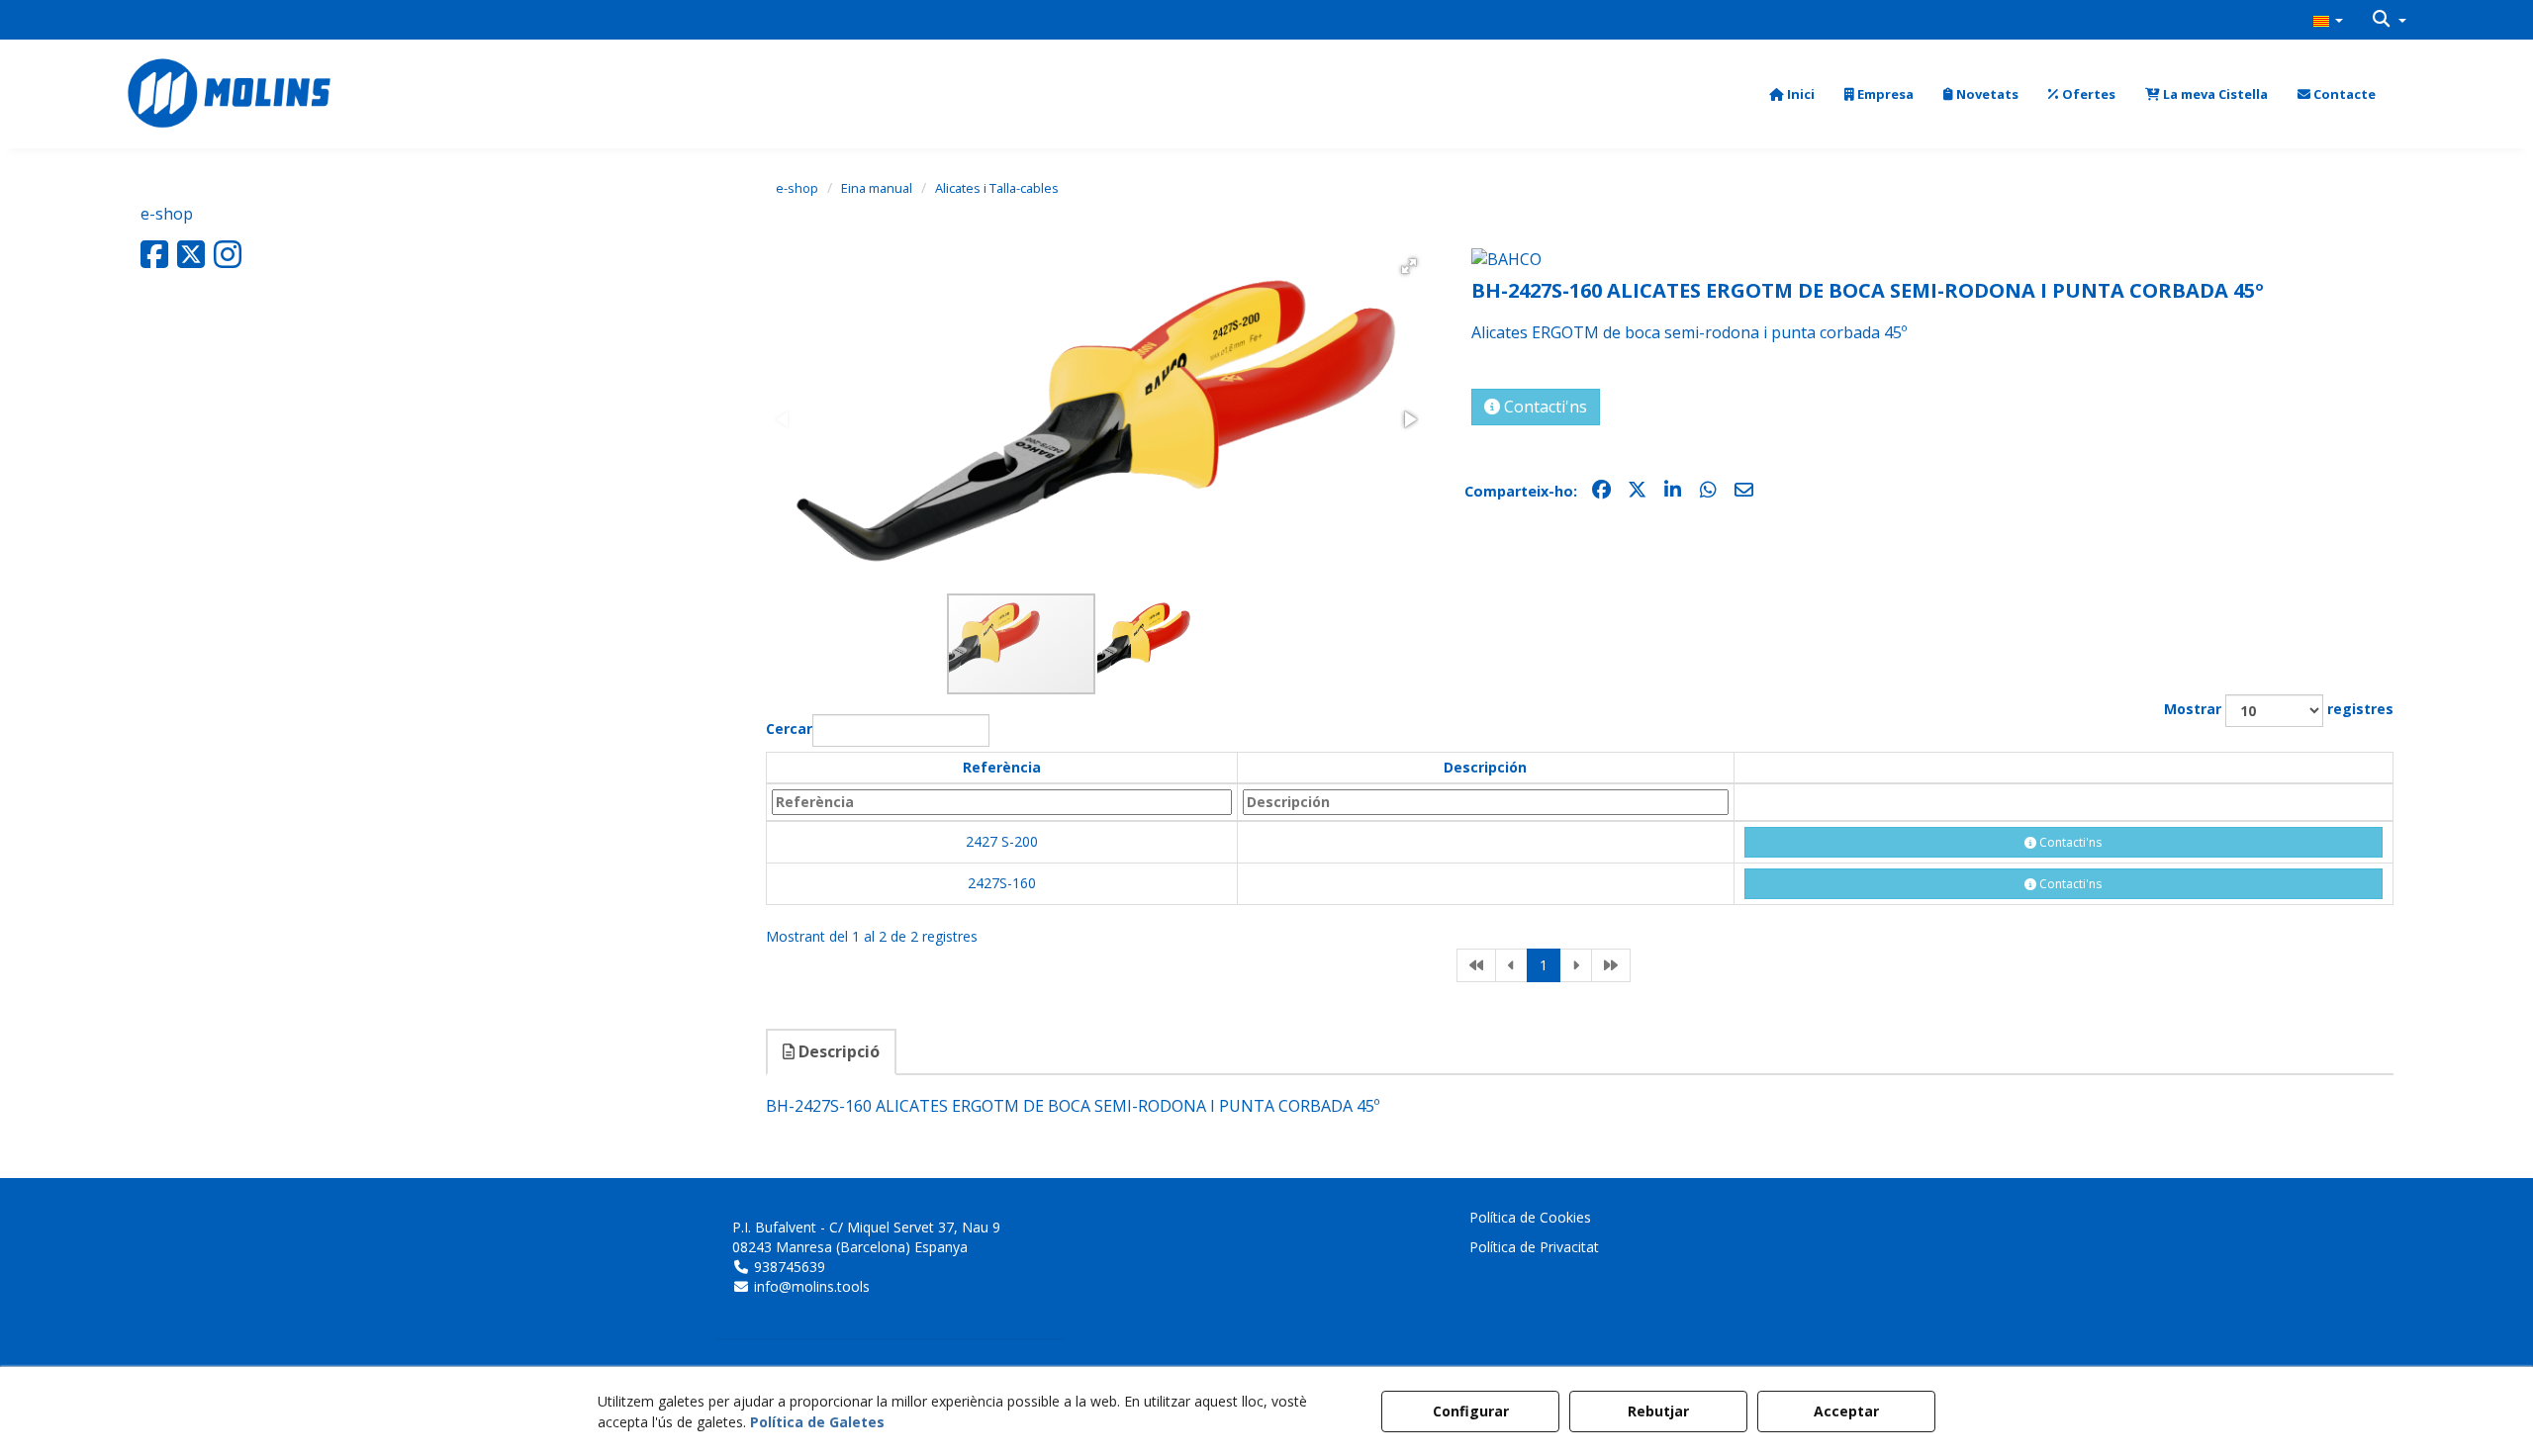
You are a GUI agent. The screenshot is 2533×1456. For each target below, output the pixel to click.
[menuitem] (2328, 20)
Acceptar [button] (1846, 1411)
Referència (1002, 767)
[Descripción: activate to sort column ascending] (1486, 802)
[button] (2328, 20)
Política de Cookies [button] (1530, 1217)
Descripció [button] (837, 1051)
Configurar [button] (1471, 1411)
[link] (1476, 965)
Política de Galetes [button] (817, 1422)
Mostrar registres (2279, 709)
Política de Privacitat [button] (1534, 1247)
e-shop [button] (167, 214)
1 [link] (1544, 965)
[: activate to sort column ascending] (2064, 768)
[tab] (832, 1052)
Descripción (1485, 767)
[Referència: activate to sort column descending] (1002, 802)
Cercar (789, 728)
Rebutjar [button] (1658, 1411)
